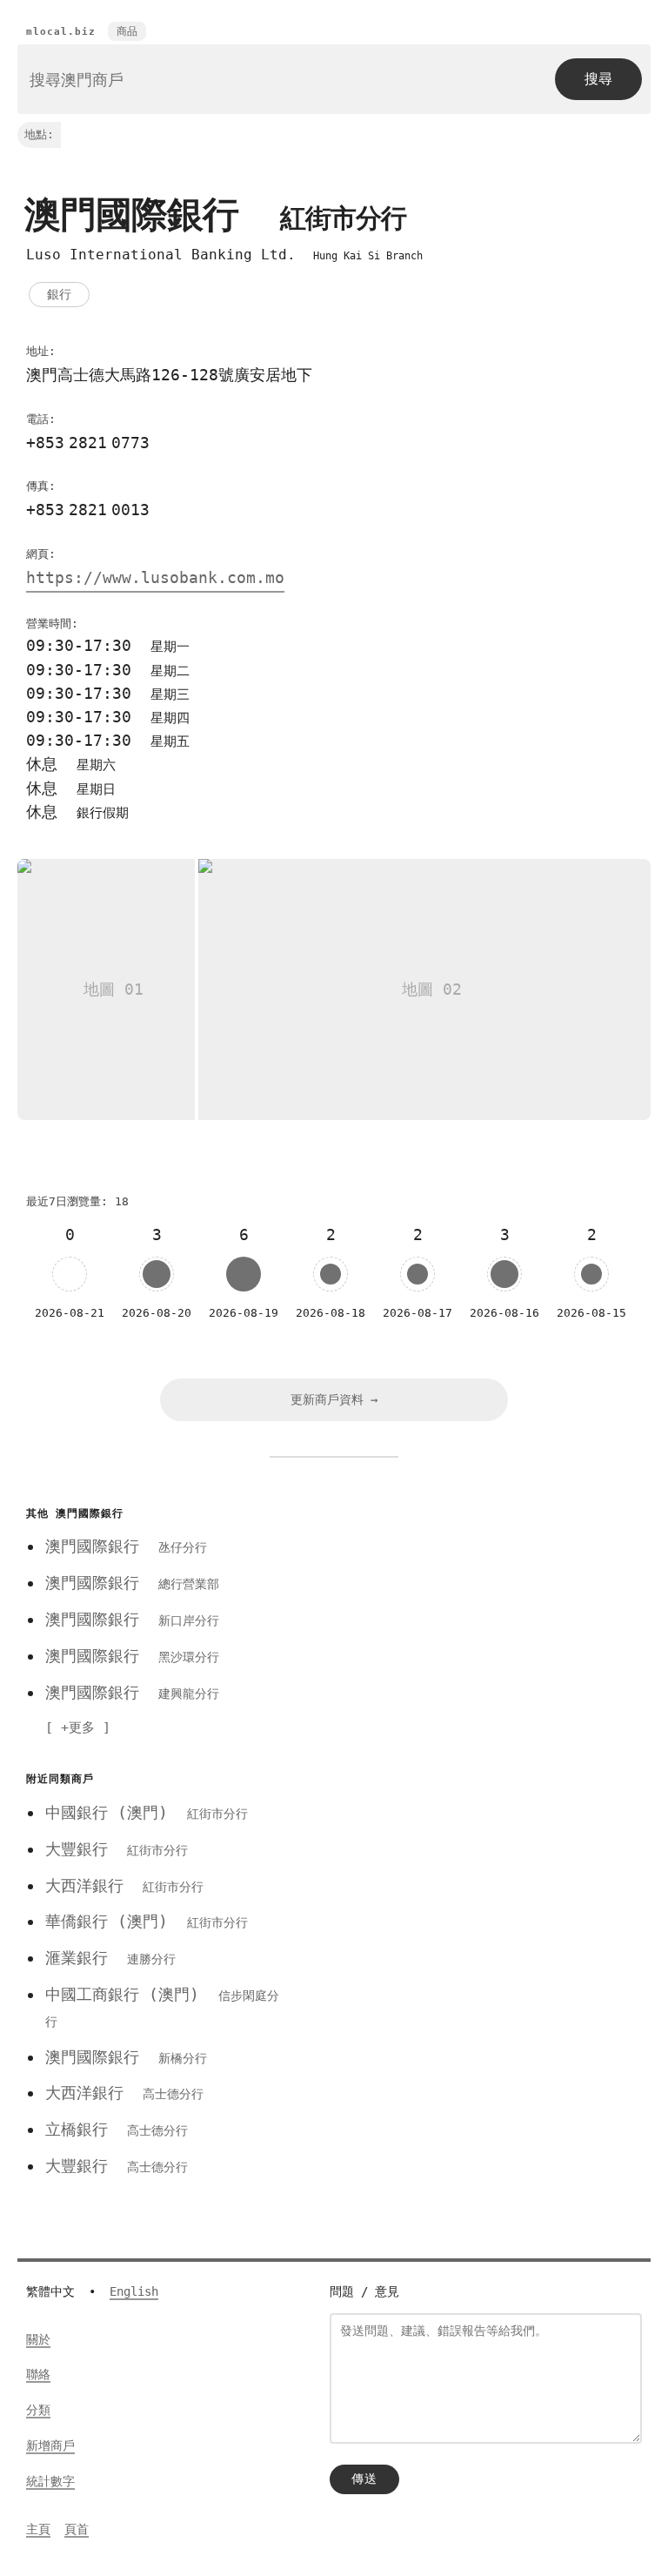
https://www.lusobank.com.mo (155, 577)
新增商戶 (50, 2445)
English (134, 2291)
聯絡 (38, 2374)
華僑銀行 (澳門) (147, 1921)
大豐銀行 (117, 1849)
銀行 (59, 294)
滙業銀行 (110, 1958)
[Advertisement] (476, 1623)
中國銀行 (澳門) (147, 1812)
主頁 (38, 2529)
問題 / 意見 (364, 2291)
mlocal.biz (61, 32)
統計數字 (50, 2481)
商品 (127, 31)
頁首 (77, 2529)
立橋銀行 (117, 2129)
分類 (38, 2410)
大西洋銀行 (124, 1885)
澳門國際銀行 (126, 1546)
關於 (38, 2339)
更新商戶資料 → (334, 1399)
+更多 (78, 1727)
